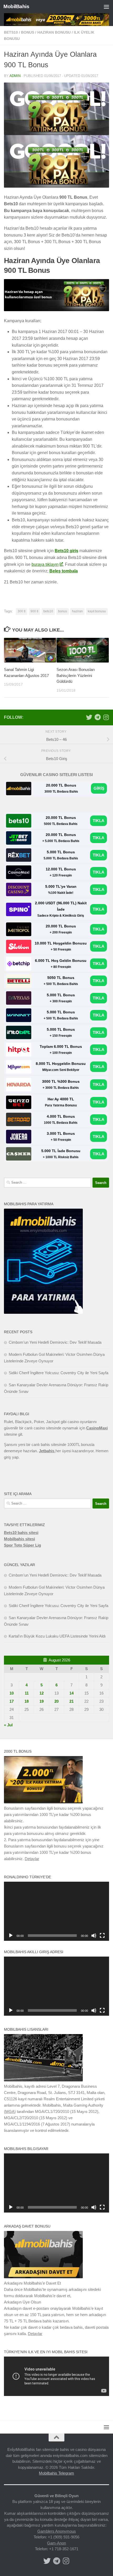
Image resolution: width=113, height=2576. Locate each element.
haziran (77, 611)
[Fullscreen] (102, 1936)
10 (12, 1693)
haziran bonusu (54, 32)
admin (15, 76)
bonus (28, 32)
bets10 (48, 611)
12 (42, 1693)
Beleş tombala (64, 571)
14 (71, 1693)
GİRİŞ (99, 788)
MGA (10, 2111)
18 (27, 1701)
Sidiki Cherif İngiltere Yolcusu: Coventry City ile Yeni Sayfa (58, 1373)
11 (27, 1693)
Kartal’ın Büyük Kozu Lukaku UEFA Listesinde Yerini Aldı (57, 1636)
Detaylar (32, 1859)
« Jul (8, 1725)
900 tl (34, 611)
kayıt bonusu (97, 611)
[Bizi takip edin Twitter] (89, 717)
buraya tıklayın (45, 564)
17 (12, 1701)
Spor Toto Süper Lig (22, 1545)
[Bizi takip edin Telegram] (97, 717)
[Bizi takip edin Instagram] (106, 717)
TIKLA (99, 821)
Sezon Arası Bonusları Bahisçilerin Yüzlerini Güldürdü (76, 675)
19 (42, 1701)
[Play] (11, 1936)
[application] (56, 1911)
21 (71, 1701)
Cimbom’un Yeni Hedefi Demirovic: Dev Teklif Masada (55, 1342)
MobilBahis (16, 6)
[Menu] (106, 7)
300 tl (22, 611)
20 (56, 1701)
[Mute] (94, 1936)
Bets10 (11, 32)
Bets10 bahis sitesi (21, 1533)
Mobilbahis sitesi (19, 1539)
